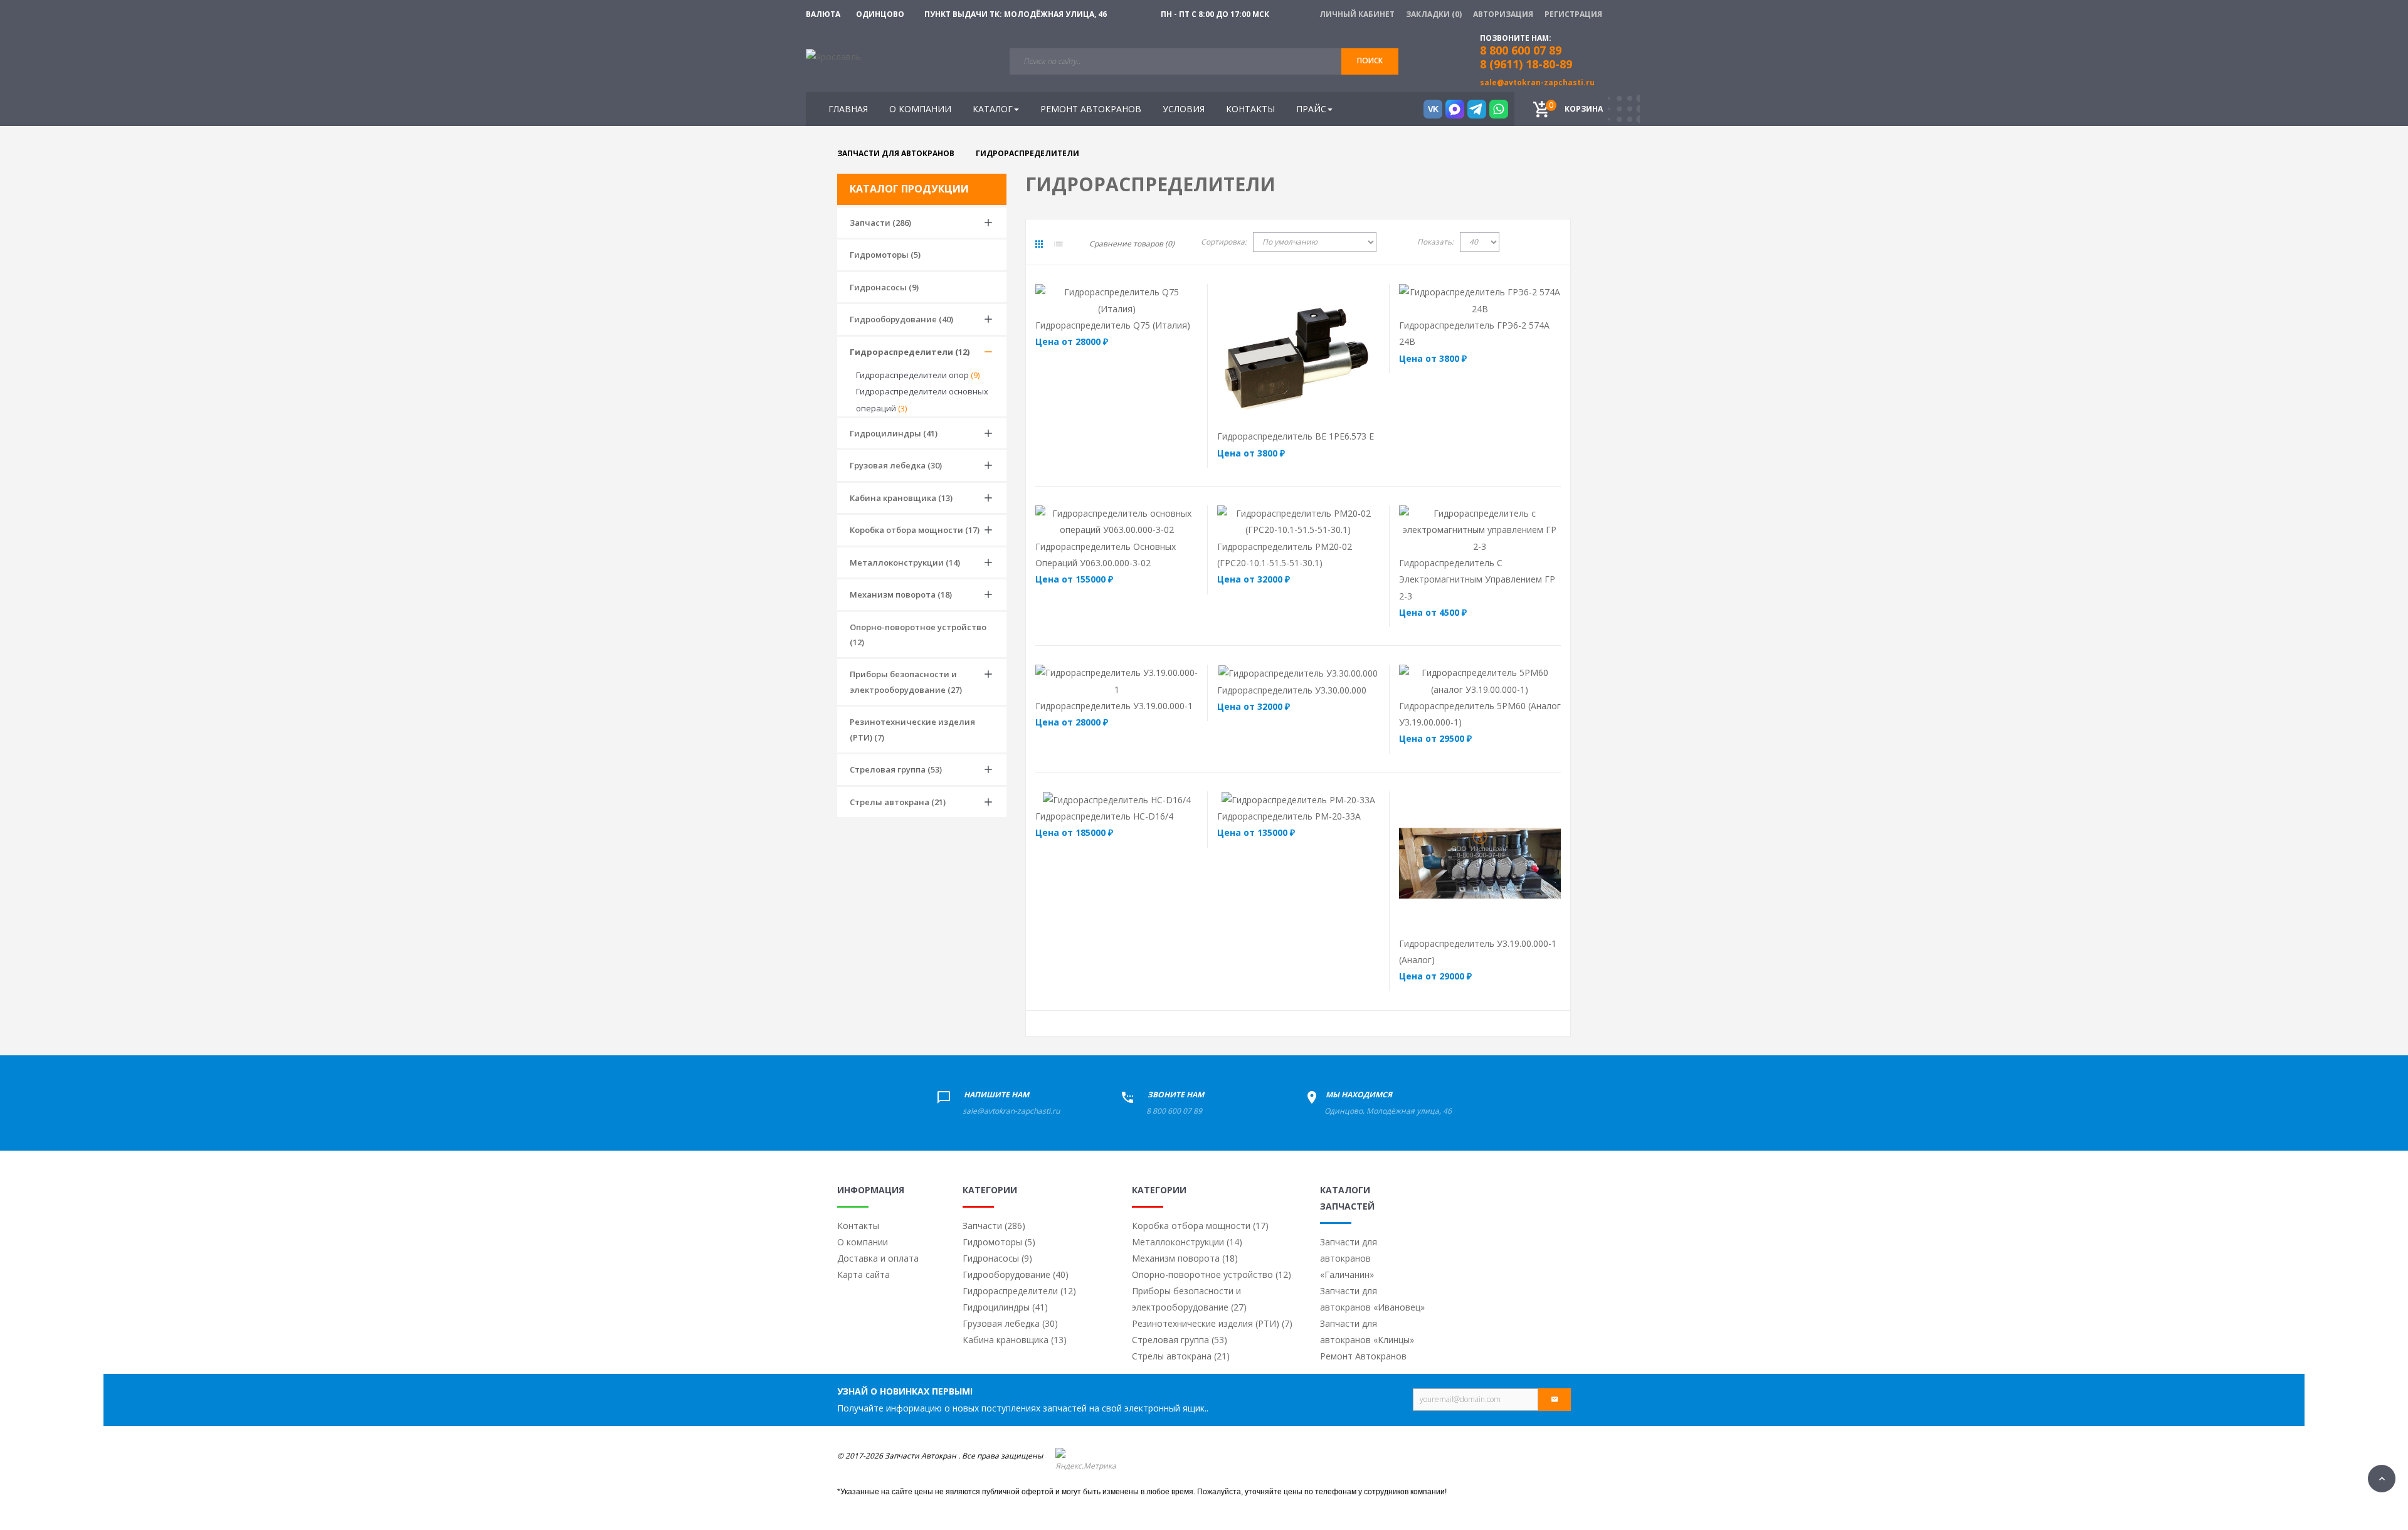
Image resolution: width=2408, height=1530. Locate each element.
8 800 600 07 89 (1174, 1111)
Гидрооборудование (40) (901, 319)
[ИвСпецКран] (833, 56)
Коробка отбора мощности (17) (915, 530)
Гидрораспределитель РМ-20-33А (1289, 816)
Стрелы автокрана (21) (898, 802)
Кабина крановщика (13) (901, 498)
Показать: (1435, 242)
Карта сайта (863, 1274)
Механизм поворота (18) (901, 594)
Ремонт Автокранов (1363, 1356)
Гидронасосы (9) (884, 287)
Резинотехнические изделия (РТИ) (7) (912, 729)
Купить (1089, 300)
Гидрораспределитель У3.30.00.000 (1292, 690)
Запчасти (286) (880, 223)
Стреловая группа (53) (896, 769)
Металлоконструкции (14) (905, 562)
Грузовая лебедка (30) (896, 465)
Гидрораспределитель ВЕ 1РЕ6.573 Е (1296, 436)
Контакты (858, 1226)
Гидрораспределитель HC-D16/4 (1104, 816)
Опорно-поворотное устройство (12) (918, 635)
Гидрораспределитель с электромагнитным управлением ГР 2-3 (1477, 579)
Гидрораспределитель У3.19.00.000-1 (1114, 706)
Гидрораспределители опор (918, 375)
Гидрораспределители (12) (910, 352)
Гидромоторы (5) (885, 255)
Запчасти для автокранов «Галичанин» (1349, 1258)
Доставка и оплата (878, 1258)
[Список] (1059, 244)
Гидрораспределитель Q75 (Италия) (1113, 325)
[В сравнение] (1141, 300)
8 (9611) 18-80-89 (1526, 64)
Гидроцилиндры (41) (894, 433)
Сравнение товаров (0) (1132, 244)
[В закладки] (1175, 300)
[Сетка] (1039, 244)
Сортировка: (1224, 242)
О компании (863, 1242)
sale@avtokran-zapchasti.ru (1537, 82)
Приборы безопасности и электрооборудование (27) (906, 682)
